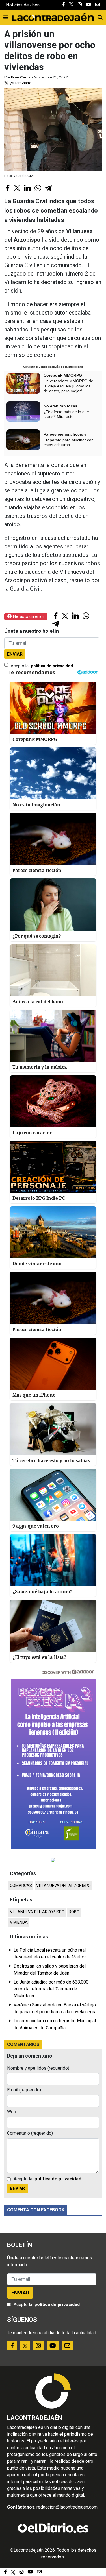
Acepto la (42, 666)
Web (12, 2112)
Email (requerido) (24, 2090)
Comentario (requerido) (30, 2133)
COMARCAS (21, 1886)
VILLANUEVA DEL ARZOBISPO (63, 1886)
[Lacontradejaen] (53, 16)
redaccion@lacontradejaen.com (67, 2507)
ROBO (74, 1912)
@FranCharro (20, 83)
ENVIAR (15, 654)
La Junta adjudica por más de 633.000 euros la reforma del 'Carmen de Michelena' (51, 1989)
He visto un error (28, 616)
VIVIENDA (19, 1922)
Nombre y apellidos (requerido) (38, 2068)
